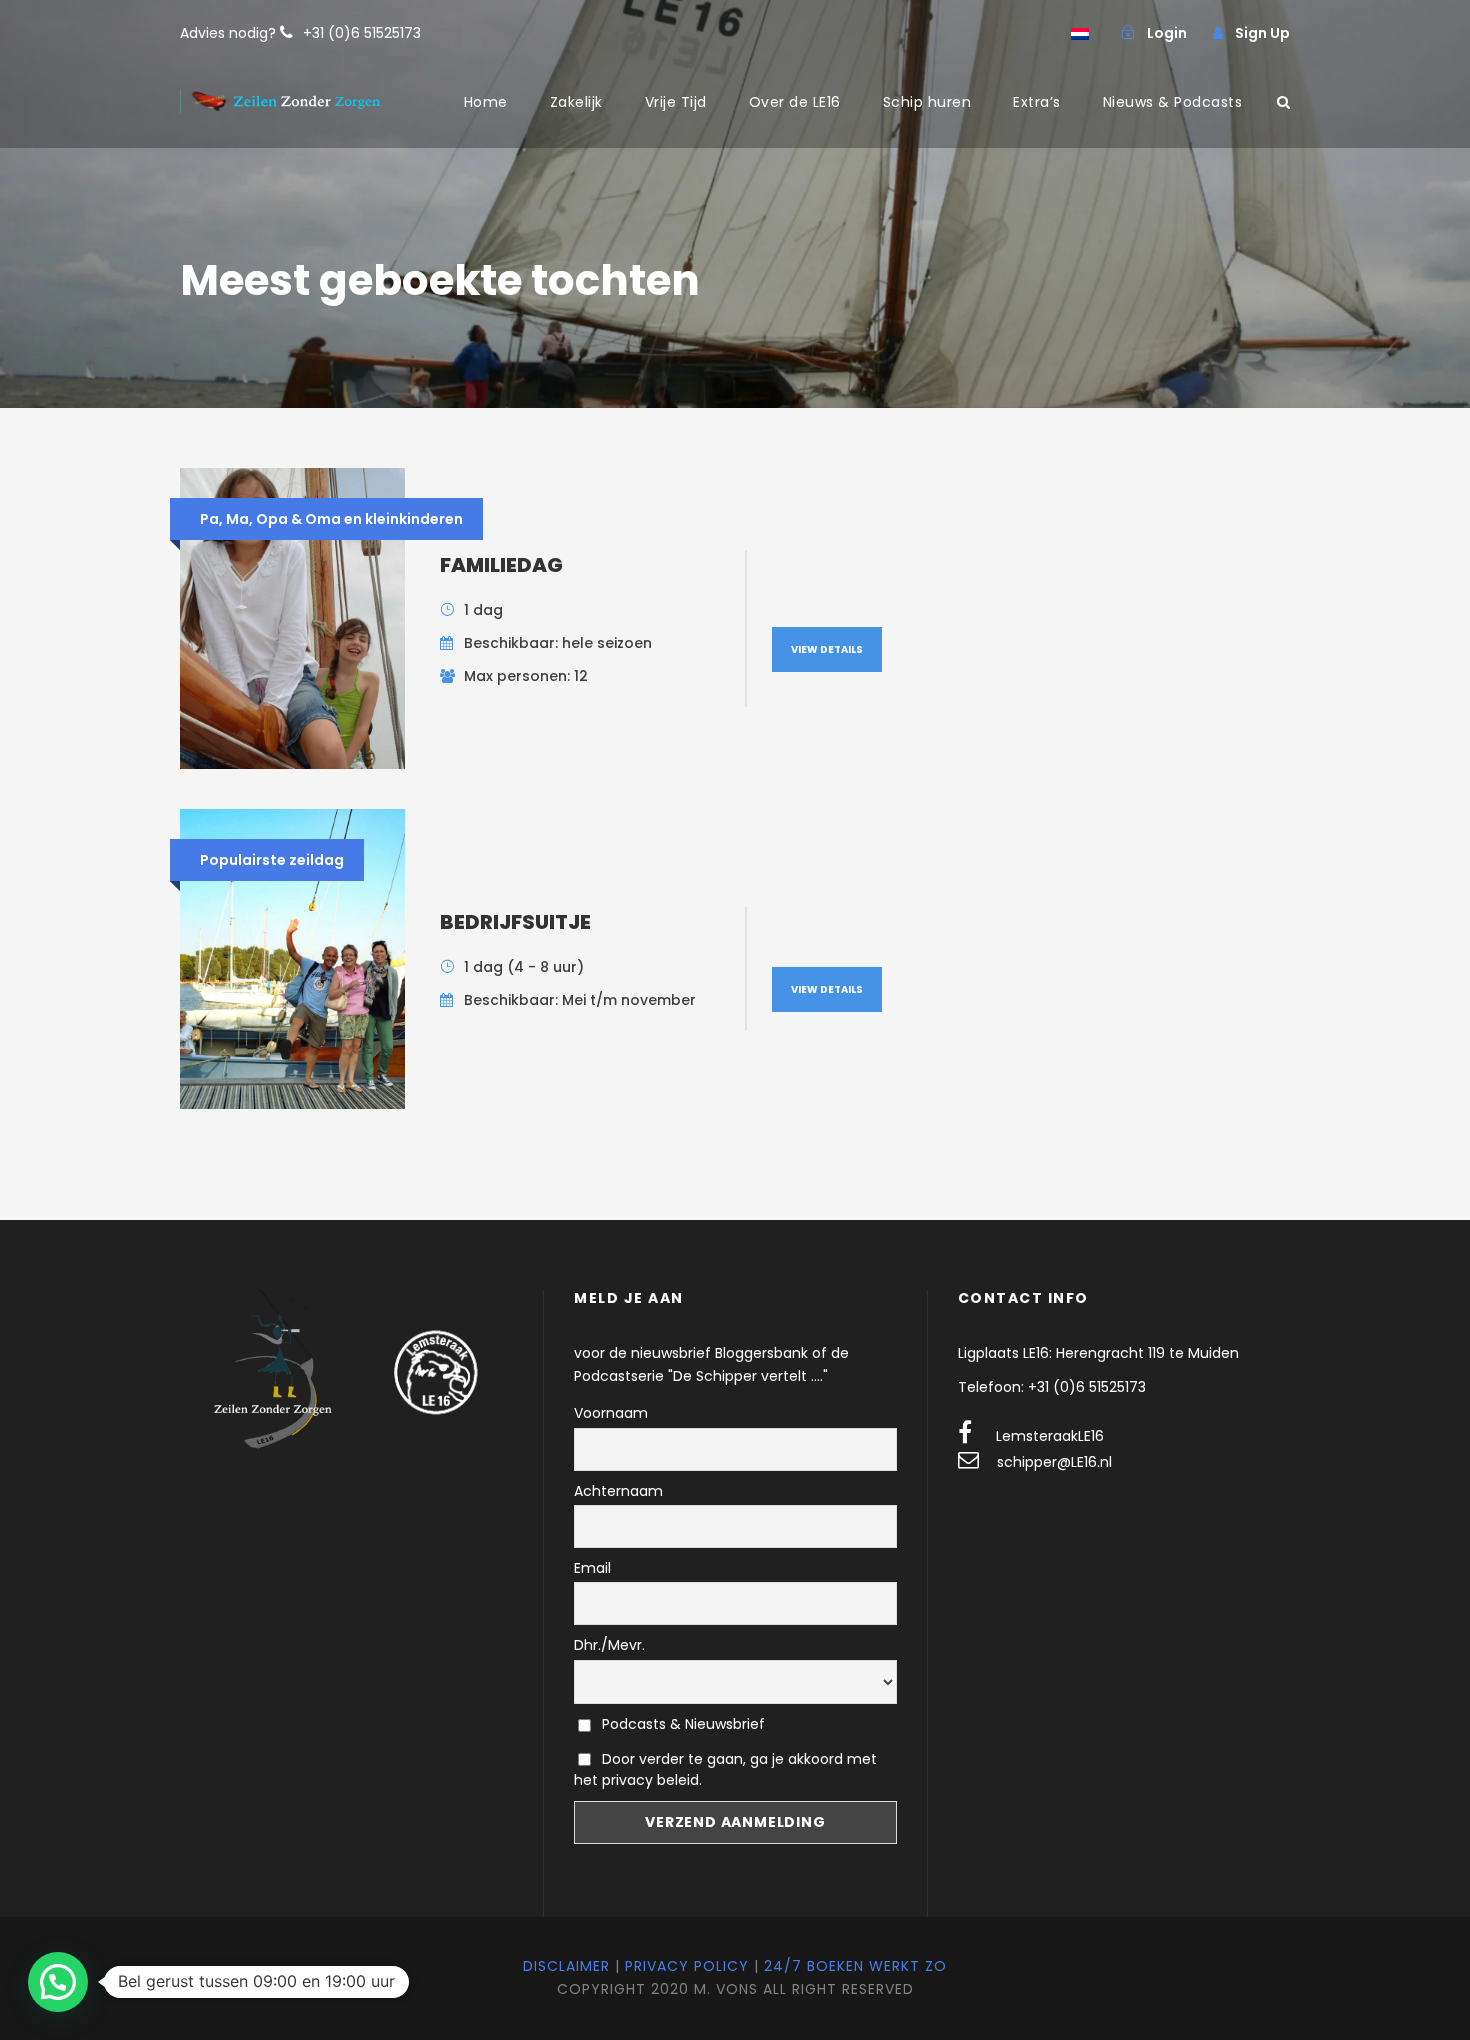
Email (592, 1568)
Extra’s (1037, 102)
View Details (827, 649)
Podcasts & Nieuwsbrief (681, 1724)
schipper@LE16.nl (1054, 1462)
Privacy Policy (687, 1966)
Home (486, 102)
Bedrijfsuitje (515, 922)
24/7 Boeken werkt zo (855, 1966)
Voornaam (611, 1413)
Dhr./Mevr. (609, 1645)
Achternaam (618, 1491)
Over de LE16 (795, 102)
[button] (58, 1982)
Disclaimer (566, 1966)
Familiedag (501, 565)
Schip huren (927, 102)
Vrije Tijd (676, 102)
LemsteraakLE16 (1050, 1436)
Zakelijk (576, 102)
